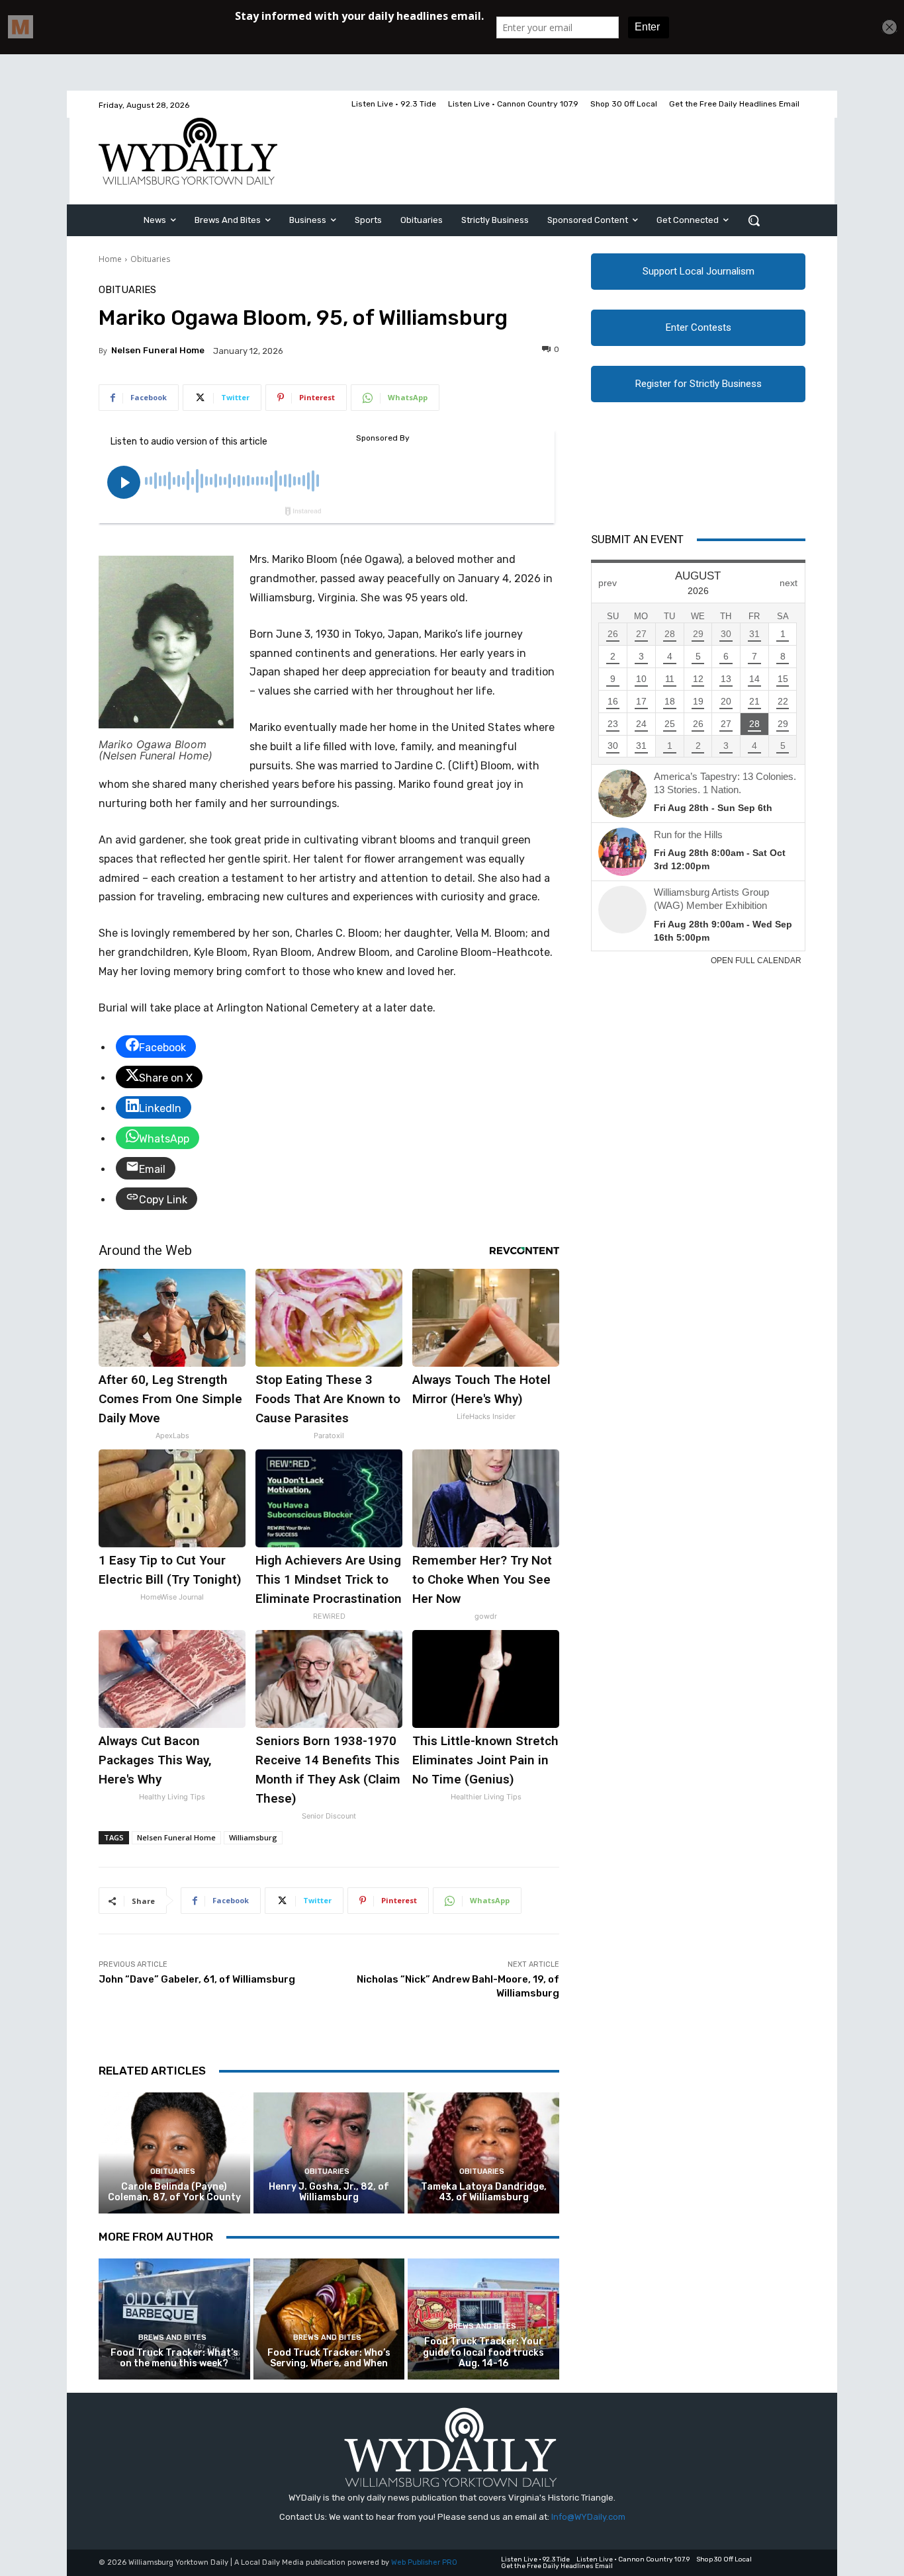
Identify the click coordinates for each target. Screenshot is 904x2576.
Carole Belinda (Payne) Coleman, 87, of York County (174, 2192)
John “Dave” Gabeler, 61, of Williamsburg (197, 1979)
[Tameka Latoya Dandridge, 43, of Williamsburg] (483, 2153)
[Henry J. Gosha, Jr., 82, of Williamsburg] (329, 2153)
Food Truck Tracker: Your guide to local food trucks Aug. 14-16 (483, 2353)
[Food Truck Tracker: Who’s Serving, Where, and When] (329, 2319)
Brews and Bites (172, 2338)
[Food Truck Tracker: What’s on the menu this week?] (174, 2319)
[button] (754, 220)
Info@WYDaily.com (588, 2517)
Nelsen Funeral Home (158, 350)
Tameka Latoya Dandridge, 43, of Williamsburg (484, 2192)
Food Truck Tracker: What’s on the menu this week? (174, 2358)
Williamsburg (253, 1837)
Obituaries (150, 259)
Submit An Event (637, 539)
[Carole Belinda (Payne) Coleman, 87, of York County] (174, 2153)
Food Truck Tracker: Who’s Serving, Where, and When (329, 2358)
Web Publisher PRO (424, 2562)
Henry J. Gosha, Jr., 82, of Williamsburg (329, 2192)
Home (110, 259)
